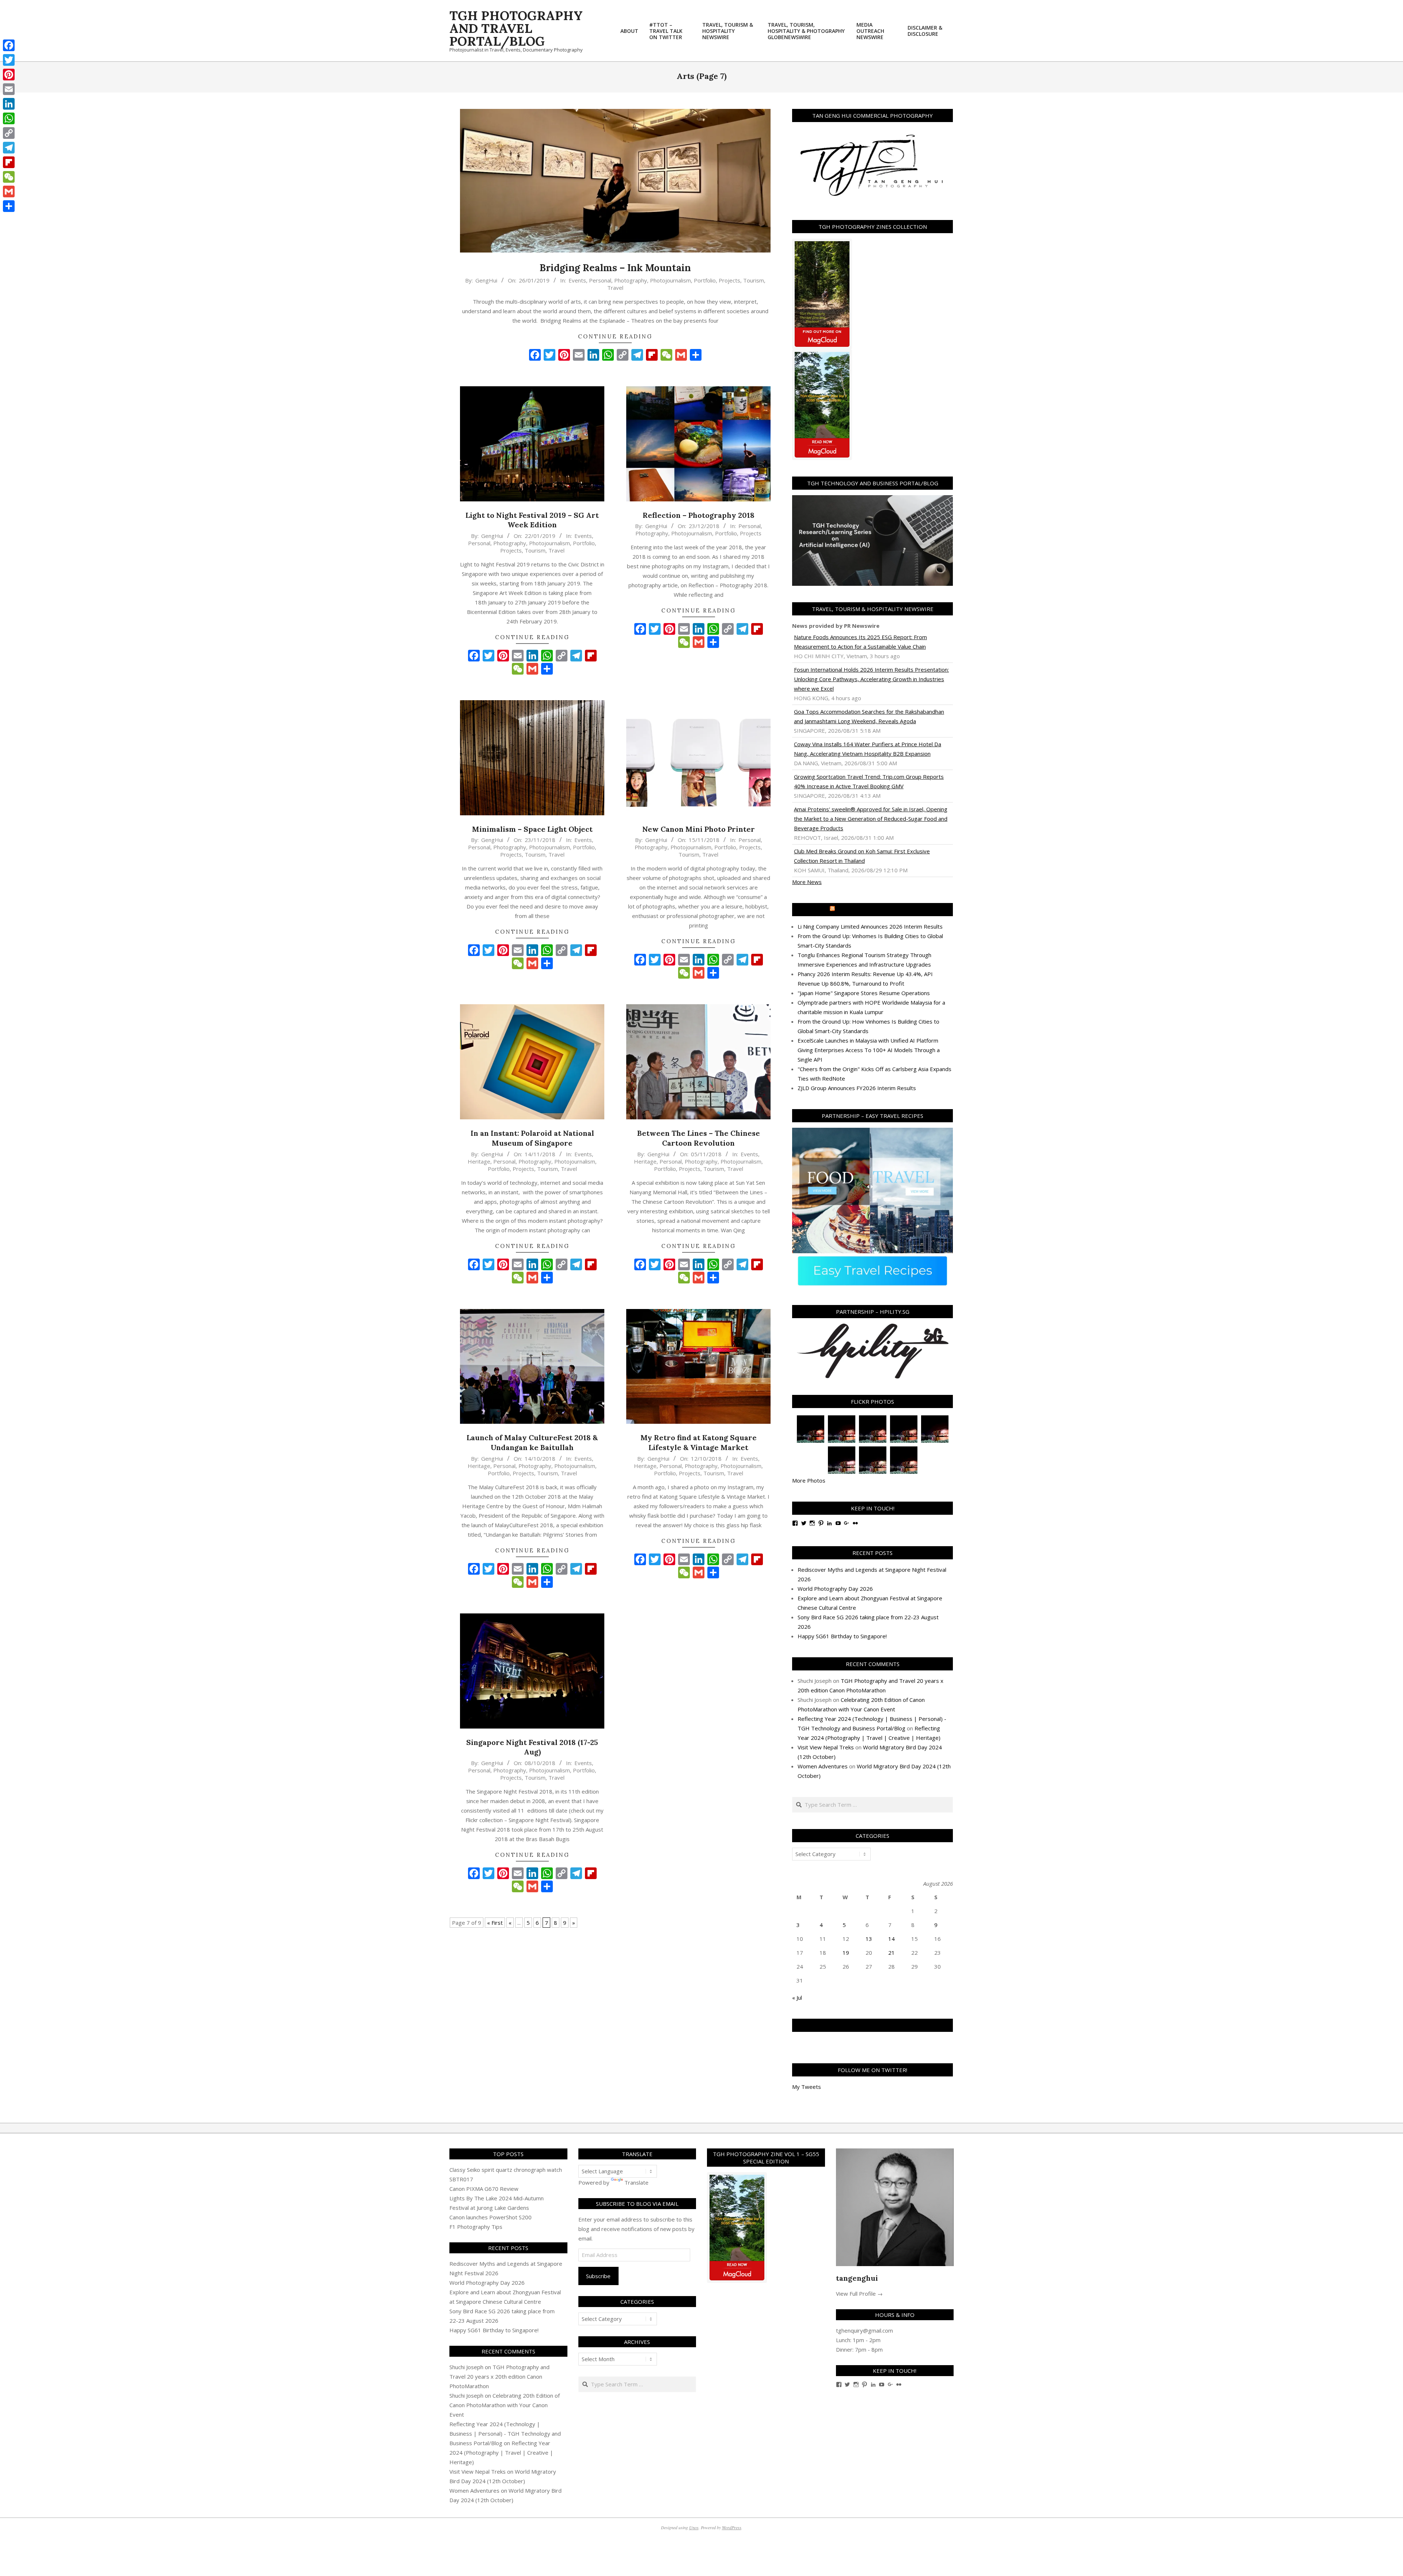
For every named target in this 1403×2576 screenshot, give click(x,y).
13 (869, 1939)
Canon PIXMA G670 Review (484, 2189)
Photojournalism (670, 280)
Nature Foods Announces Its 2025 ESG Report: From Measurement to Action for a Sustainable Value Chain (860, 642)
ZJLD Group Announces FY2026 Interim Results (857, 1088)
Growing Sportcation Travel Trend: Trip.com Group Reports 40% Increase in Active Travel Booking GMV (869, 781)
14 (891, 1939)
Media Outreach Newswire (876, 910)
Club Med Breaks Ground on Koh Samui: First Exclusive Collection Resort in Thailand (862, 856)
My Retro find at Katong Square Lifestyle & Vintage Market (699, 1442)
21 (891, 1953)
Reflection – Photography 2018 (699, 515)
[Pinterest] (9, 75)
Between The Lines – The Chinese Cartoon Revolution (699, 1138)
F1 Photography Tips (476, 2227)
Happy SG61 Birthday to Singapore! (842, 1636)
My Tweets (807, 2087)
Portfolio (705, 280)
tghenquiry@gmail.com (864, 2330)
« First (495, 1923)
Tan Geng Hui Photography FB (873, 2025)
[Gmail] (9, 191)
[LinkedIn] (9, 104)
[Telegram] (9, 148)
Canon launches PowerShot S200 (491, 2217)
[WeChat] (9, 177)
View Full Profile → (859, 2294)
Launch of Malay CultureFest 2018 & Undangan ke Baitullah (532, 1442)
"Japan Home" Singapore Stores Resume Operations (864, 993)
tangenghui (857, 2278)
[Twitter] (9, 60)
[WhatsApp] (9, 118)
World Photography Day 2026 (835, 1589)
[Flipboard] (9, 162)
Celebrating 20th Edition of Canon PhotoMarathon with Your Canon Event (505, 2405)
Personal (600, 280)
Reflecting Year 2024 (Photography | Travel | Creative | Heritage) (501, 2452)
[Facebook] (9, 45)
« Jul (797, 1998)
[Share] (9, 206)
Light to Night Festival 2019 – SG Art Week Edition (532, 520)
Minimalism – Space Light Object (532, 829)
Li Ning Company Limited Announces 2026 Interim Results (870, 926)
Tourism (754, 280)
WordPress (732, 2527)
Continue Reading (615, 336)
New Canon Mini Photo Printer (699, 829)
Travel (615, 288)
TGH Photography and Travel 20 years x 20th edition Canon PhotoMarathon (499, 2376)
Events (577, 280)
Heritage (479, 1161)
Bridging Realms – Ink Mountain (615, 268)
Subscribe (598, 2276)
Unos (694, 2527)
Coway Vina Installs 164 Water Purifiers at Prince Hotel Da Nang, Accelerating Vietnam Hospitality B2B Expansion (868, 749)
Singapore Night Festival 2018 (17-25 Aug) (532, 1747)
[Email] (9, 89)
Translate (636, 2182)
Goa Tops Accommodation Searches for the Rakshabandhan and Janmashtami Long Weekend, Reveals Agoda (869, 716)
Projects (729, 280)
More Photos (809, 1480)
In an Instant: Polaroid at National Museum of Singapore (532, 1138)
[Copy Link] (9, 133)
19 (846, 1953)
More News (807, 882)
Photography (631, 280)
